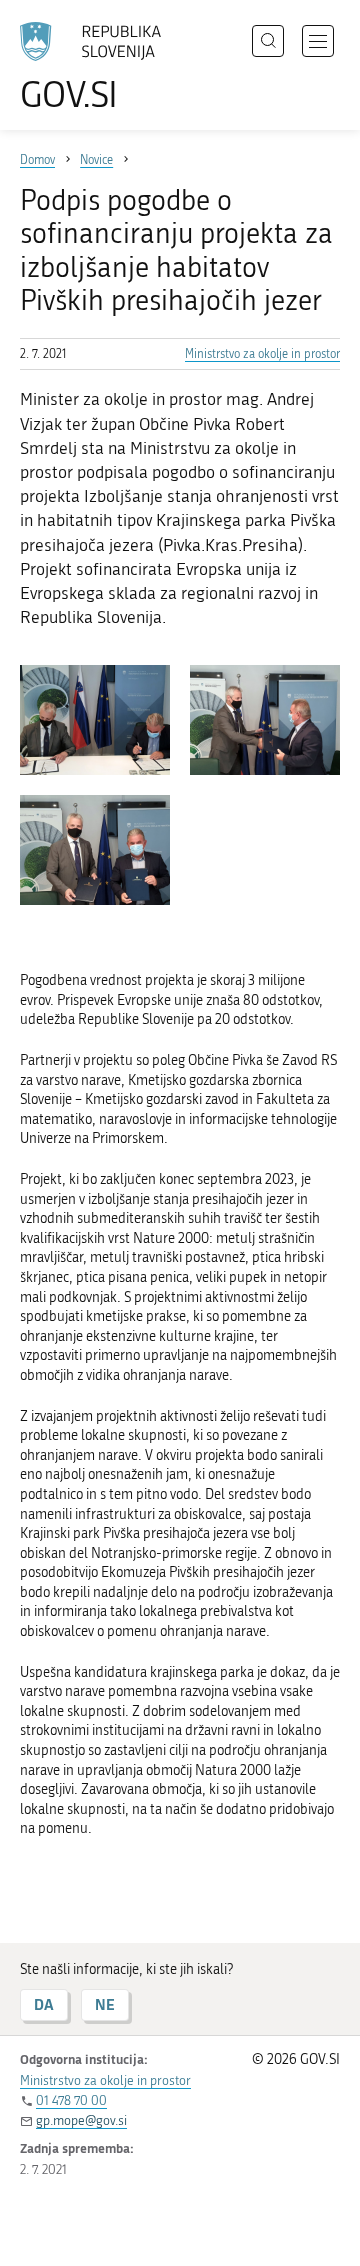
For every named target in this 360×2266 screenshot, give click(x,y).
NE (105, 2004)
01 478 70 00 (71, 2100)
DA (44, 2004)
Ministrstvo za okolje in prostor (262, 354)
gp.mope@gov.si (81, 2120)
